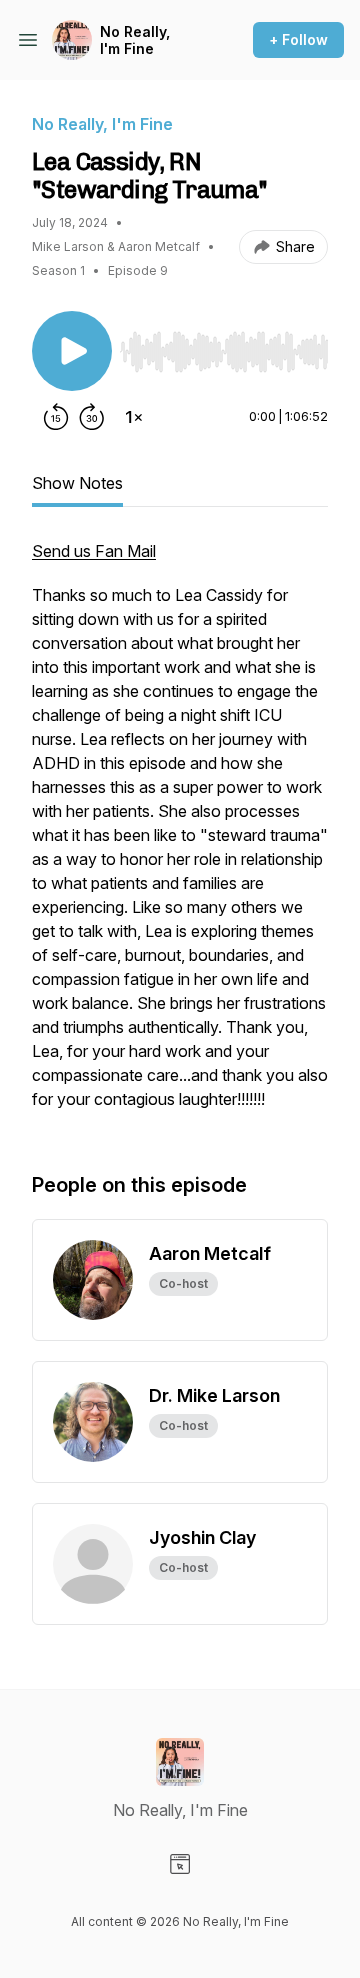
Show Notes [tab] (77, 483)
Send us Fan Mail (94, 551)
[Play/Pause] (72, 351)
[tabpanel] (180, 835)
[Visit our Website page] (180, 1864)
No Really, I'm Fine (135, 40)
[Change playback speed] (134, 417)
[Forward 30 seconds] (92, 417)
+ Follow (298, 39)
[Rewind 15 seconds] (56, 417)
